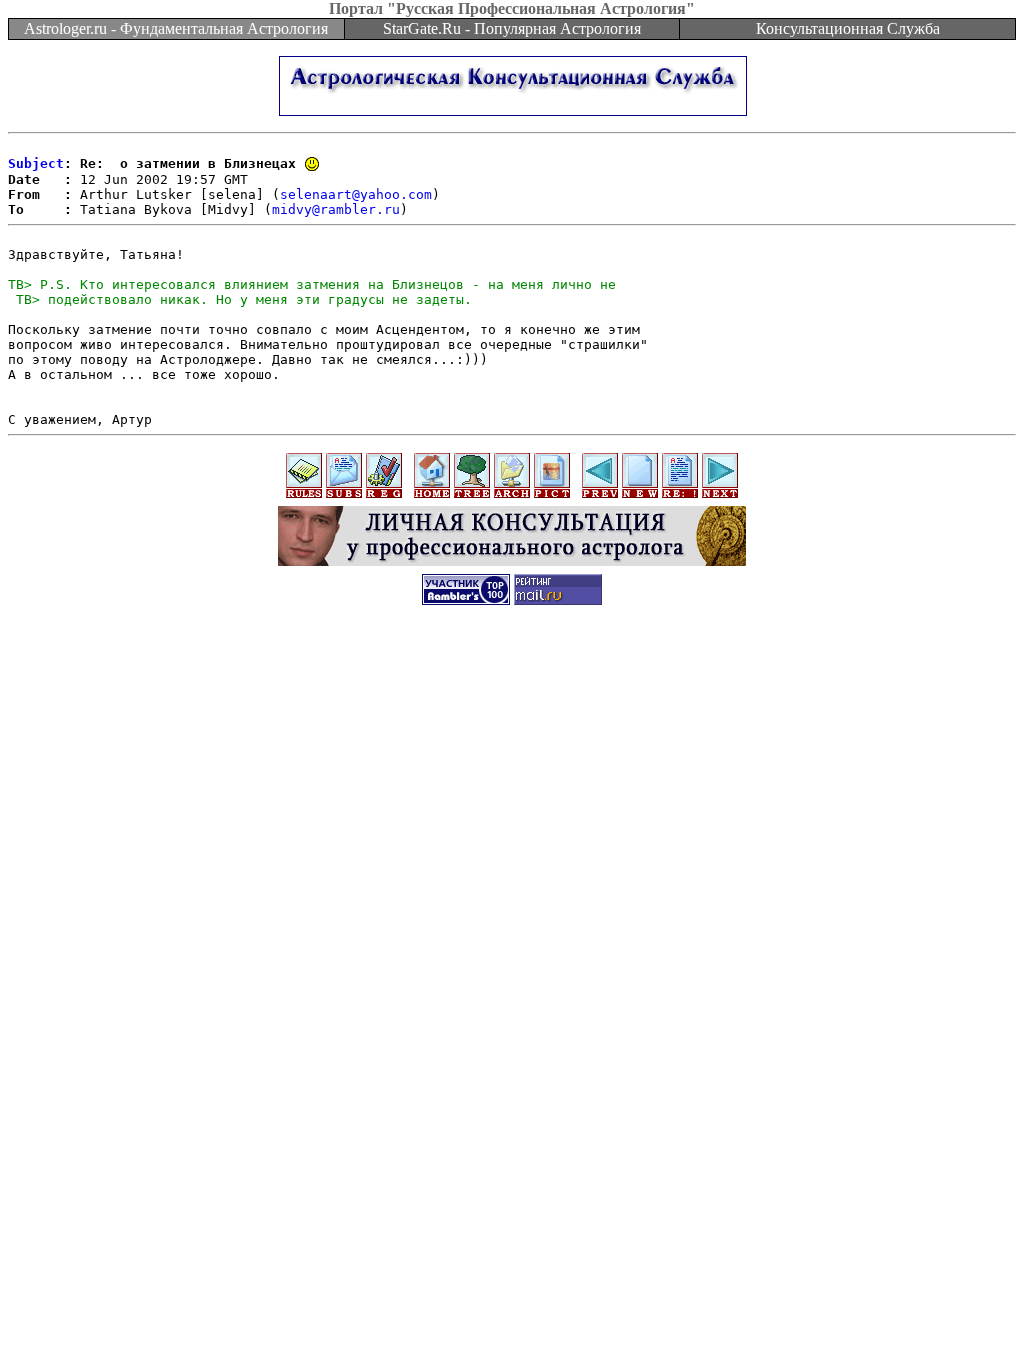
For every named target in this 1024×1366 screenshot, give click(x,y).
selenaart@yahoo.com (356, 194)
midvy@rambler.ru (336, 209)
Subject (36, 163)
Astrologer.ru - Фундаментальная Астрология (176, 28)
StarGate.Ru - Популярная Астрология (512, 28)
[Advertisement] (512, 664)
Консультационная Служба (848, 28)
